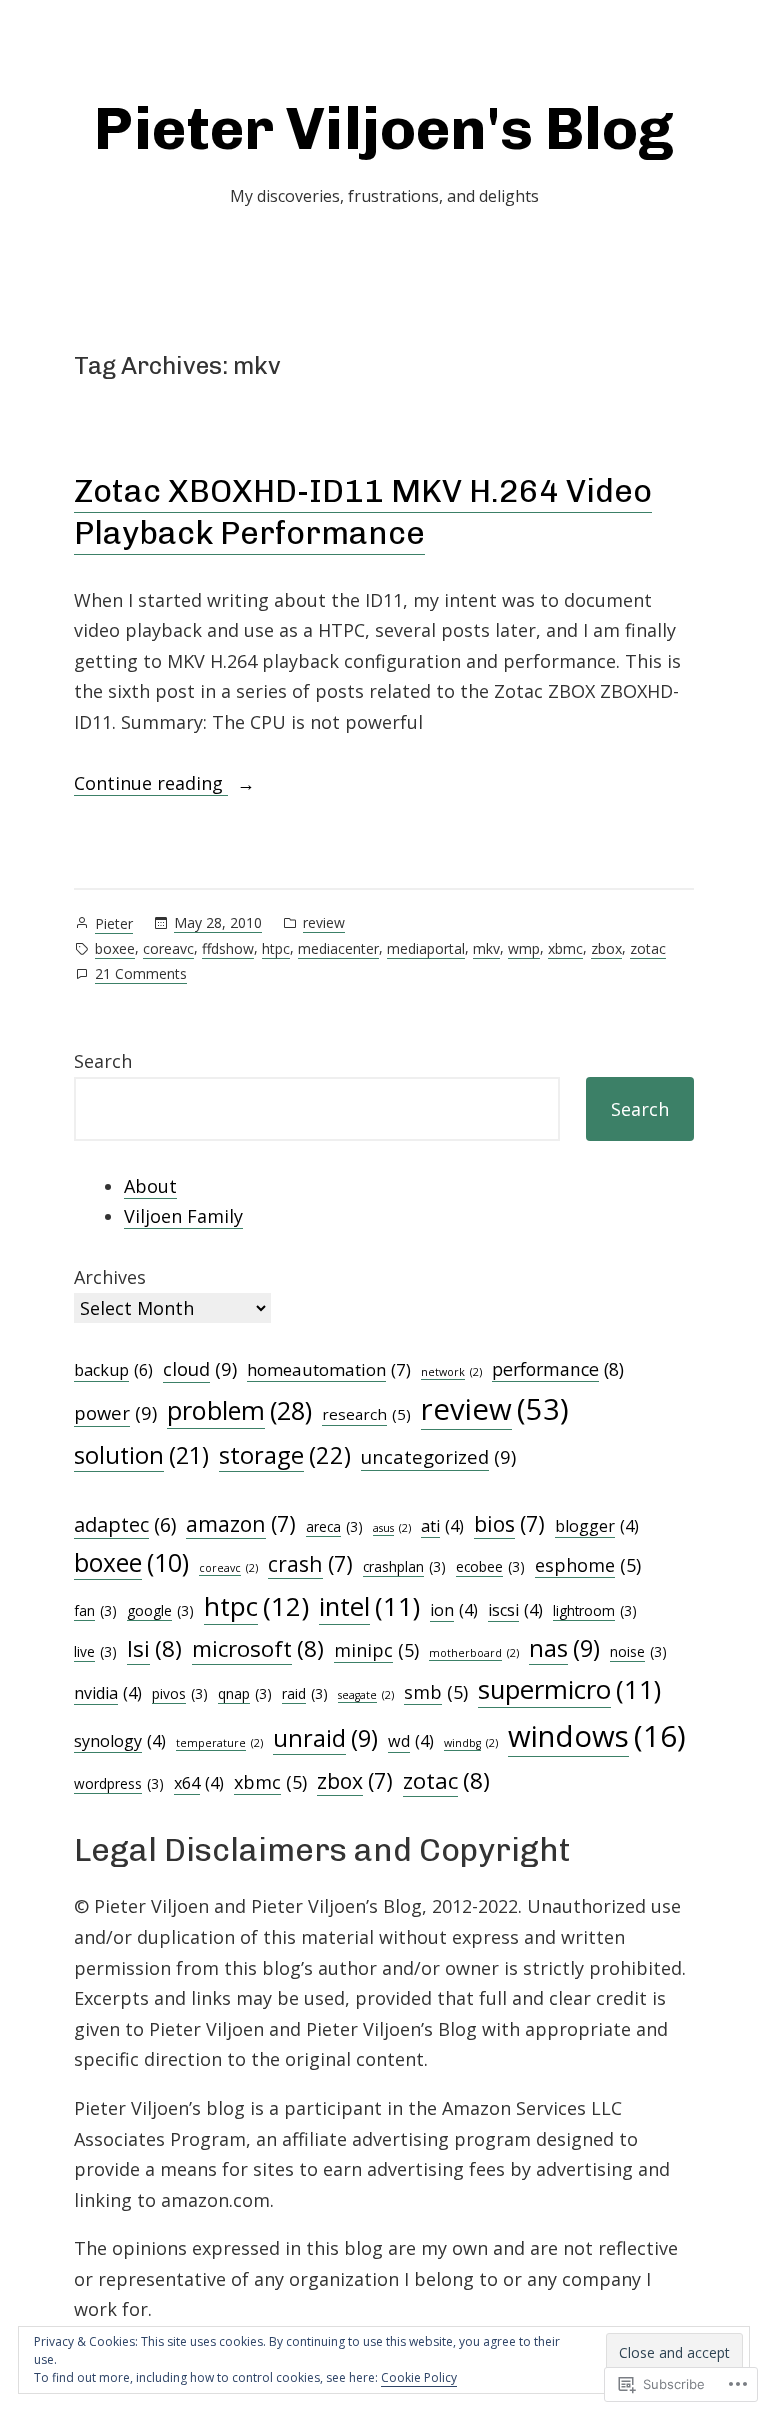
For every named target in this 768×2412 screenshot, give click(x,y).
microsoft (258, 1648)
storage (285, 1455)
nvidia (108, 1693)
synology (120, 1741)
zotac (648, 948)
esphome (588, 1565)
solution (141, 1455)
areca (334, 1526)
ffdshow (228, 948)
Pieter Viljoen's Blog (384, 128)
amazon (241, 1523)
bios (509, 1523)
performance (558, 1369)
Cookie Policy (419, 2377)
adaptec (125, 1524)
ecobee (490, 1566)
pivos (180, 1693)
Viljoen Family (183, 1216)
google (160, 1610)
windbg (471, 1743)
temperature (219, 1743)
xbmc (565, 948)
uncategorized (438, 1456)
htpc (276, 948)
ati (442, 1526)
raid (305, 1693)
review (324, 922)
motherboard (474, 1653)
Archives (110, 1277)
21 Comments (141, 974)
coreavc (168, 948)
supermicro (569, 1689)
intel (369, 1606)
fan (95, 1610)
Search (103, 1061)
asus (392, 1528)
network (451, 1372)
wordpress (119, 1783)
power (115, 1412)
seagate (366, 1695)
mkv (486, 948)
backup (113, 1370)
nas (564, 1648)
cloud (200, 1368)
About (150, 1186)
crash (310, 1563)
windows (597, 1736)
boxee (115, 948)
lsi (154, 1648)
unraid (325, 1738)
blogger (597, 1526)
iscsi (515, 1610)
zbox (606, 948)
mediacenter (338, 948)
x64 (199, 1783)
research (366, 1414)
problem (239, 1410)
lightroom (595, 1610)
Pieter (114, 923)
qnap (245, 1693)
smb (436, 1692)
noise (638, 1651)
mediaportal (426, 948)
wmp (524, 948)
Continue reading (151, 784)
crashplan (404, 1566)
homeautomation (329, 1369)
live (95, 1651)
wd (411, 1741)
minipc (376, 1650)
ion (454, 1610)
